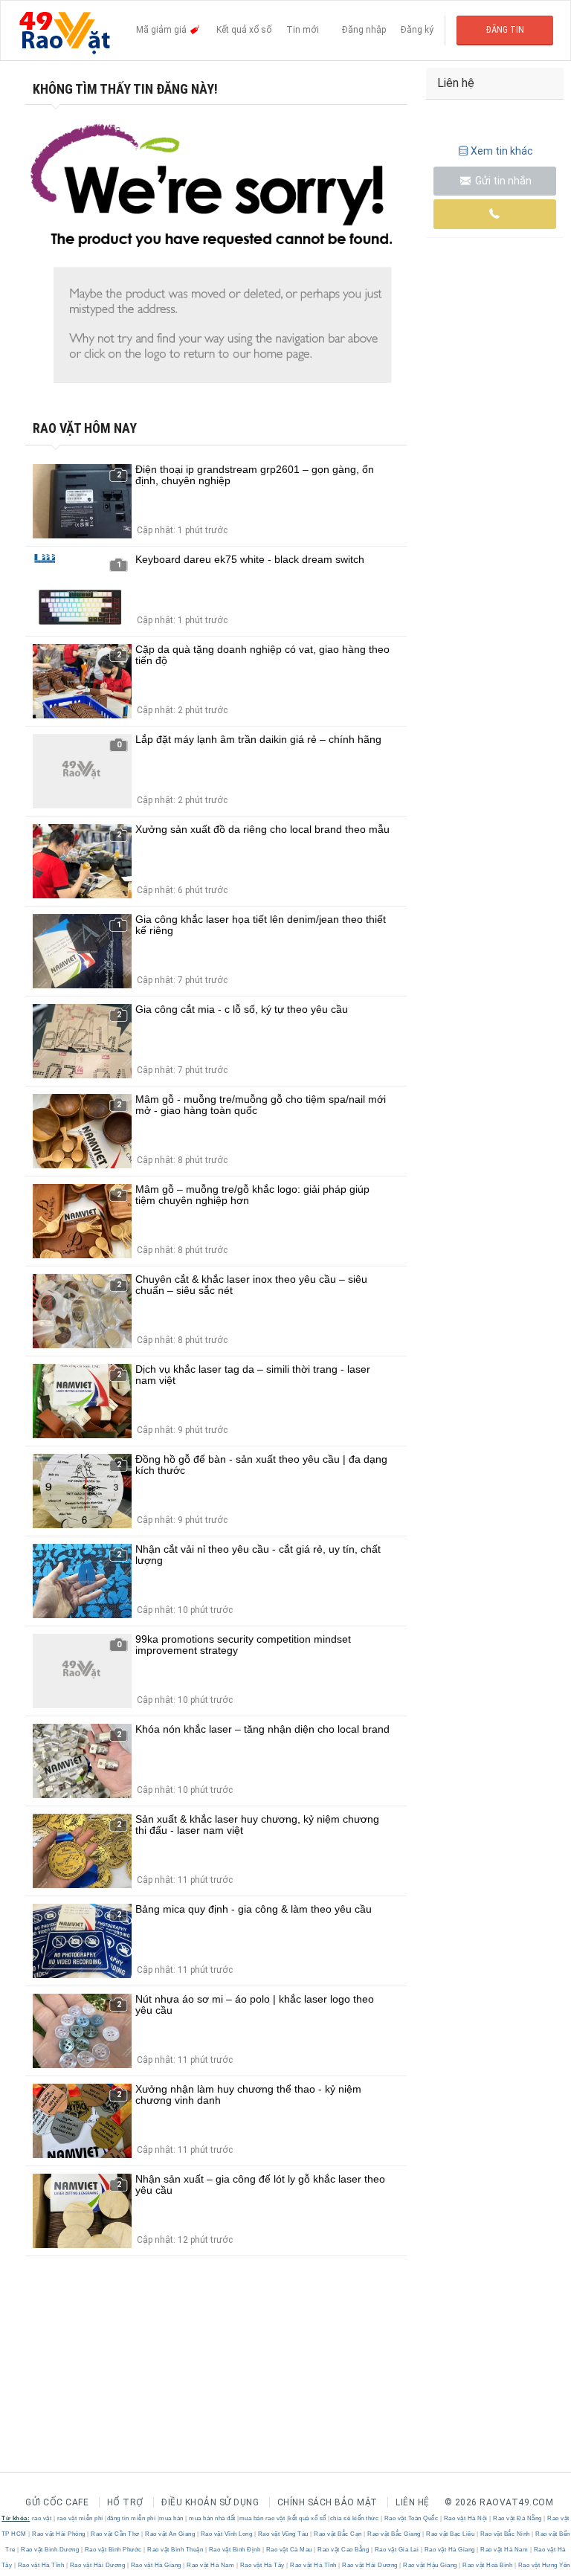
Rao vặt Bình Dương (50, 2550)
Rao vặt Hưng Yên (543, 2565)
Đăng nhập (364, 30)
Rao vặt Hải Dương (97, 2565)
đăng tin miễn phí (132, 2518)
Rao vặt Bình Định (235, 2550)
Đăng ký (417, 30)
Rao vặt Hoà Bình (488, 2565)
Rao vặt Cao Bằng (343, 2550)
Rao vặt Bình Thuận (175, 2550)
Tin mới (303, 30)
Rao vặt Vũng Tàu (283, 2534)
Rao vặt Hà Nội (465, 2518)
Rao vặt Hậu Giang (430, 2565)
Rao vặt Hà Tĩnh (41, 2565)
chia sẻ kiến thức (355, 2518)
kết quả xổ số (307, 2518)
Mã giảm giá (162, 30)
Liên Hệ (413, 2502)
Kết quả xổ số (244, 30)
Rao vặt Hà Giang (449, 2550)
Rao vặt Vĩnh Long (226, 2534)
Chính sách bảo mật (328, 2502)
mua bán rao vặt (262, 2518)
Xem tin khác (502, 151)
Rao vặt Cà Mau (289, 2550)
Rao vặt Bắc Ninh (505, 2534)
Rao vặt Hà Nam (504, 2550)
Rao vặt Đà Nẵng (518, 2518)
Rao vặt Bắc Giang (394, 2534)
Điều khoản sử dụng (210, 2502)
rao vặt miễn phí (80, 2518)
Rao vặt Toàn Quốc (411, 2518)
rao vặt (42, 2518)
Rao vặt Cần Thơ (116, 2534)
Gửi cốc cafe (57, 2502)
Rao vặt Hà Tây (262, 2565)
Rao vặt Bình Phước (113, 2550)
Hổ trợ (125, 2502)
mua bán (171, 2518)
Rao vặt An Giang (170, 2534)
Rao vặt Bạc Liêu (451, 2534)
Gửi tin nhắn (502, 181)
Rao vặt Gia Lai (397, 2550)
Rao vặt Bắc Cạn (338, 2534)
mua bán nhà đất (212, 2518)
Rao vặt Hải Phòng (59, 2534)
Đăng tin (505, 30)
